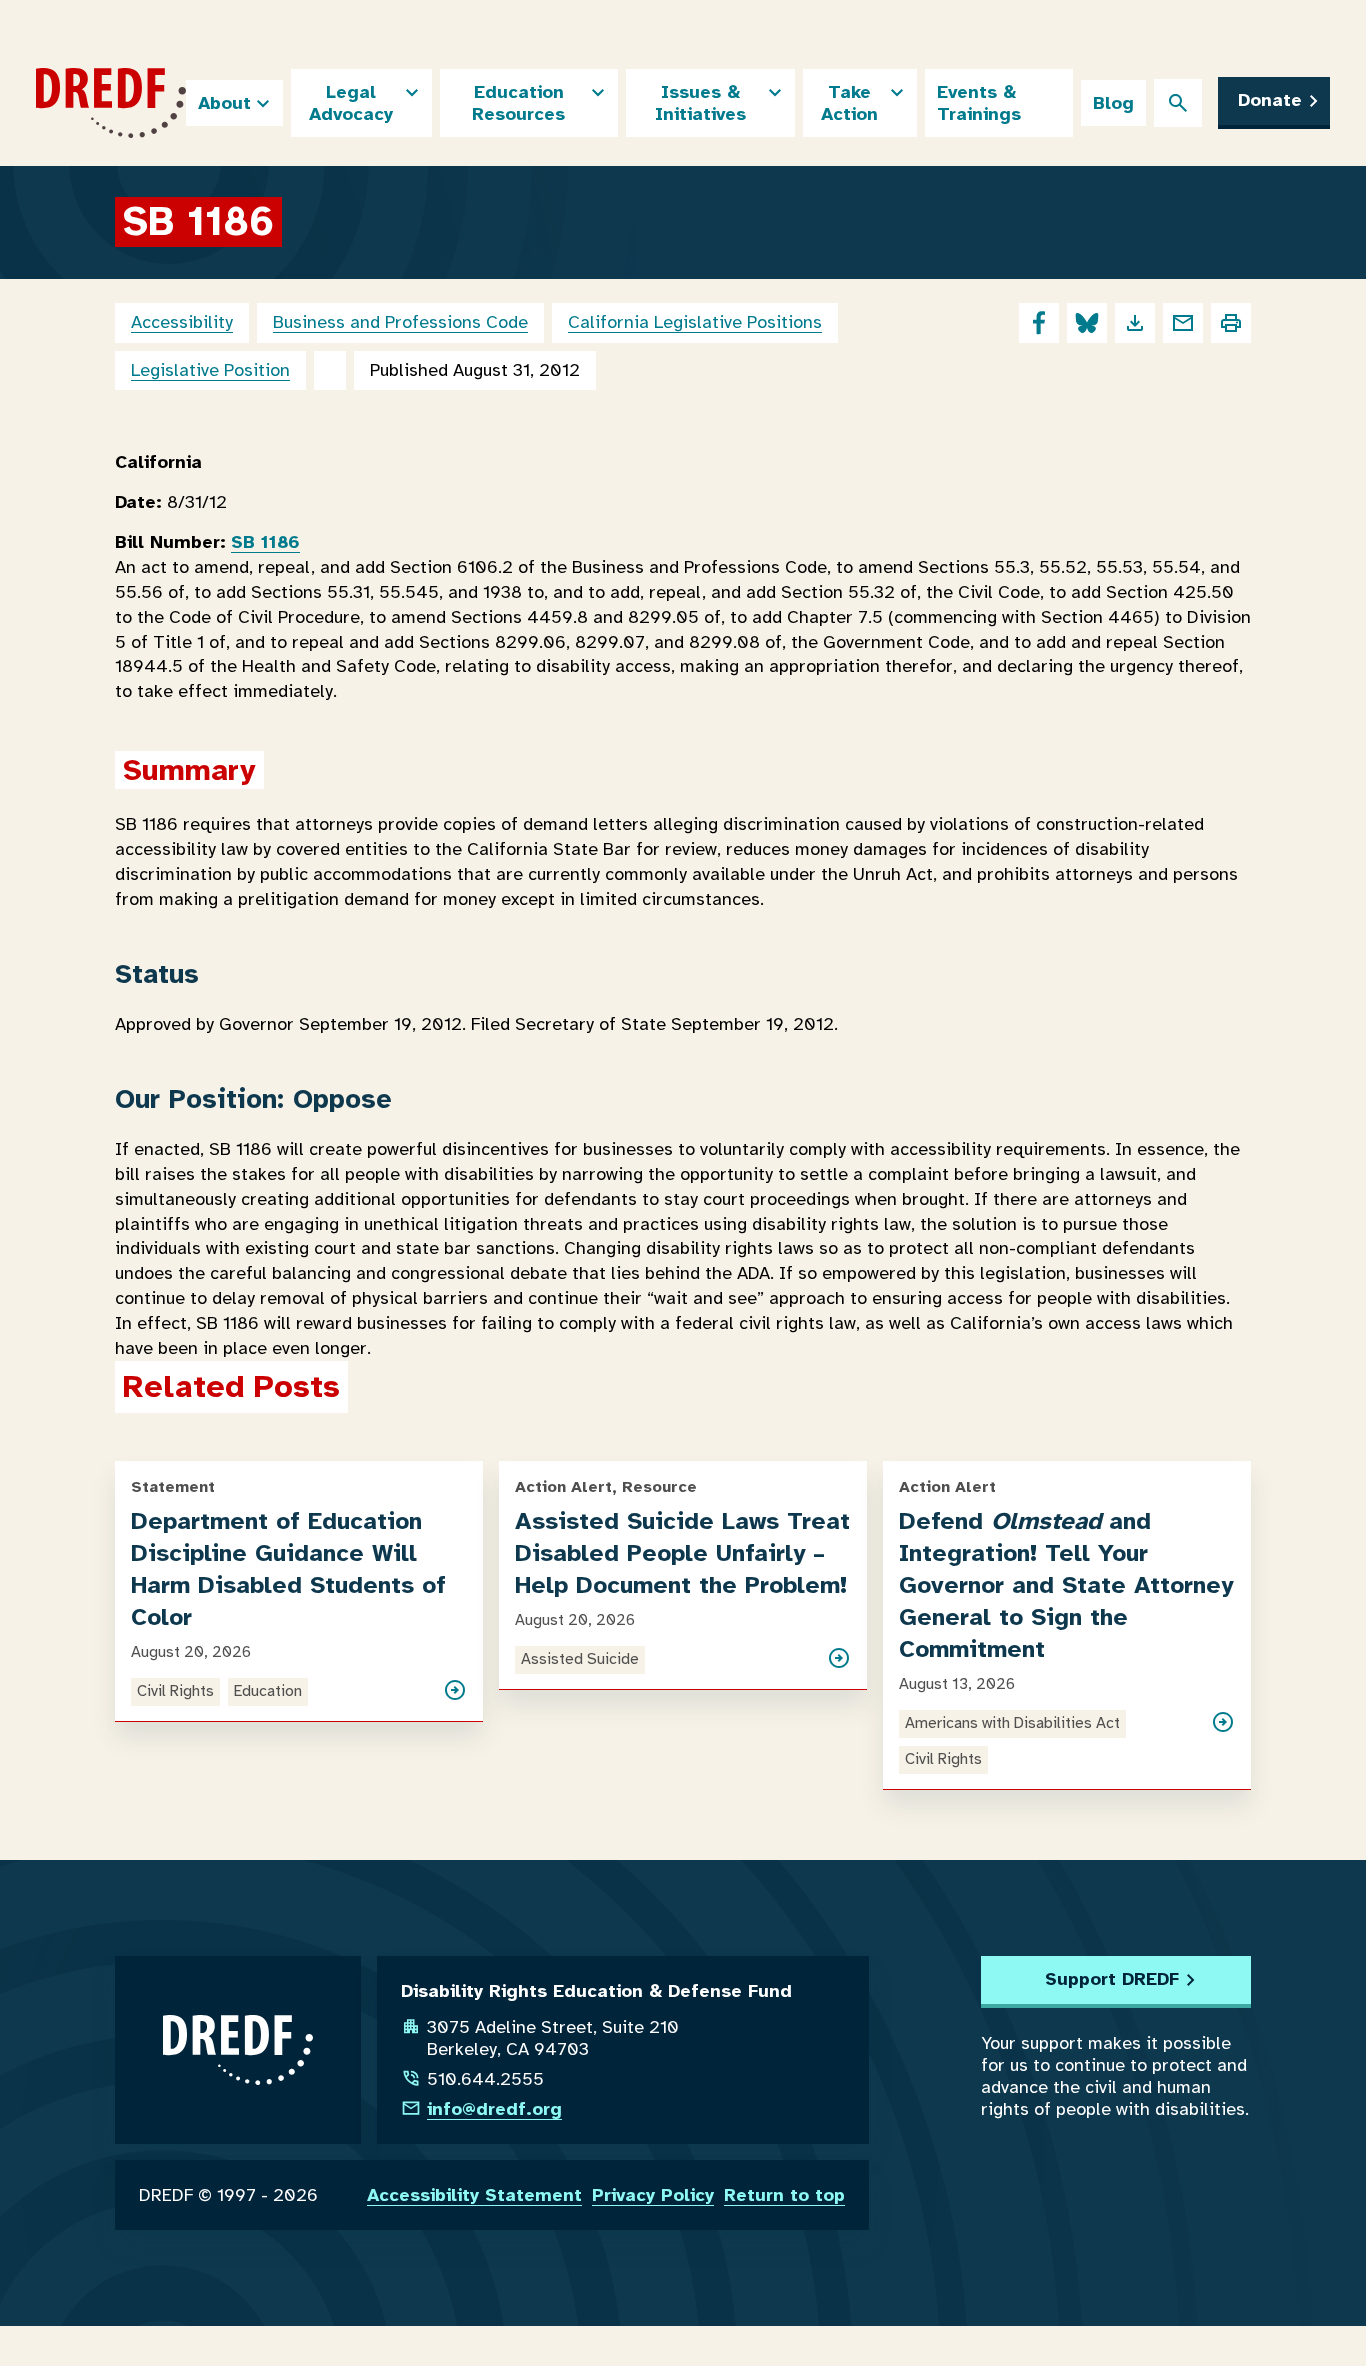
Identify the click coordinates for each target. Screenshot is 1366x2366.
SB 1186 (265, 542)
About (224, 103)
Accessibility (182, 322)
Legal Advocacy (351, 103)
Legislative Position (210, 370)
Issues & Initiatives (700, 103)
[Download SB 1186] (1135, 323)
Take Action (849, 103)
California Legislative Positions (695, 322)
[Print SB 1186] (1231, 323)
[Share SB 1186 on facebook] (1039, 323)
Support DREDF (1112, 1979)
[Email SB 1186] (1183, 323)
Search (1178, 103)
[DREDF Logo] (111, 103)
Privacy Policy (653, 2195)
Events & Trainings (979, 103)
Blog (1113, 103)
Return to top (784, 2195)
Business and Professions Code (400, 322)
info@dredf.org (494, 2109)
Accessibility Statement (474, 2195)
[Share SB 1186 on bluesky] (1087, 323)
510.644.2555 (485, 2079)
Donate (1270, 100)
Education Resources (518, 103)
